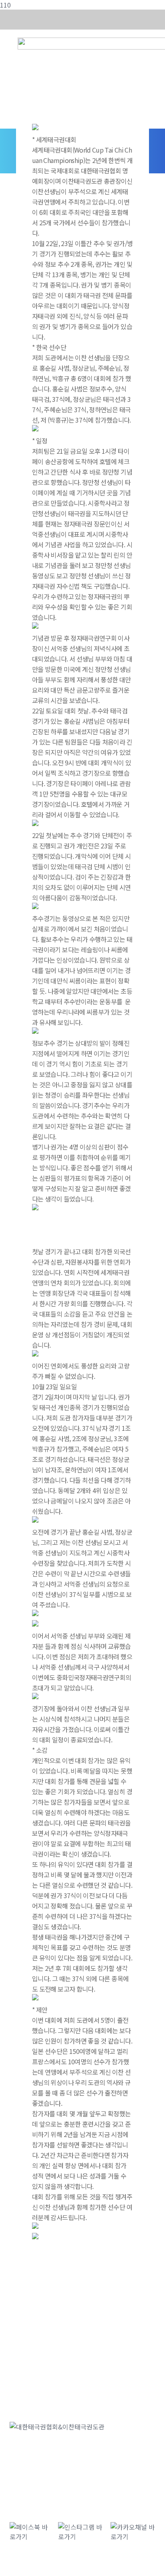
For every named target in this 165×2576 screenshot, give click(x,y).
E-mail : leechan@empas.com (52, 2479)
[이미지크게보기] (35, 129)
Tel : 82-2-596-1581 (78, 2471)
